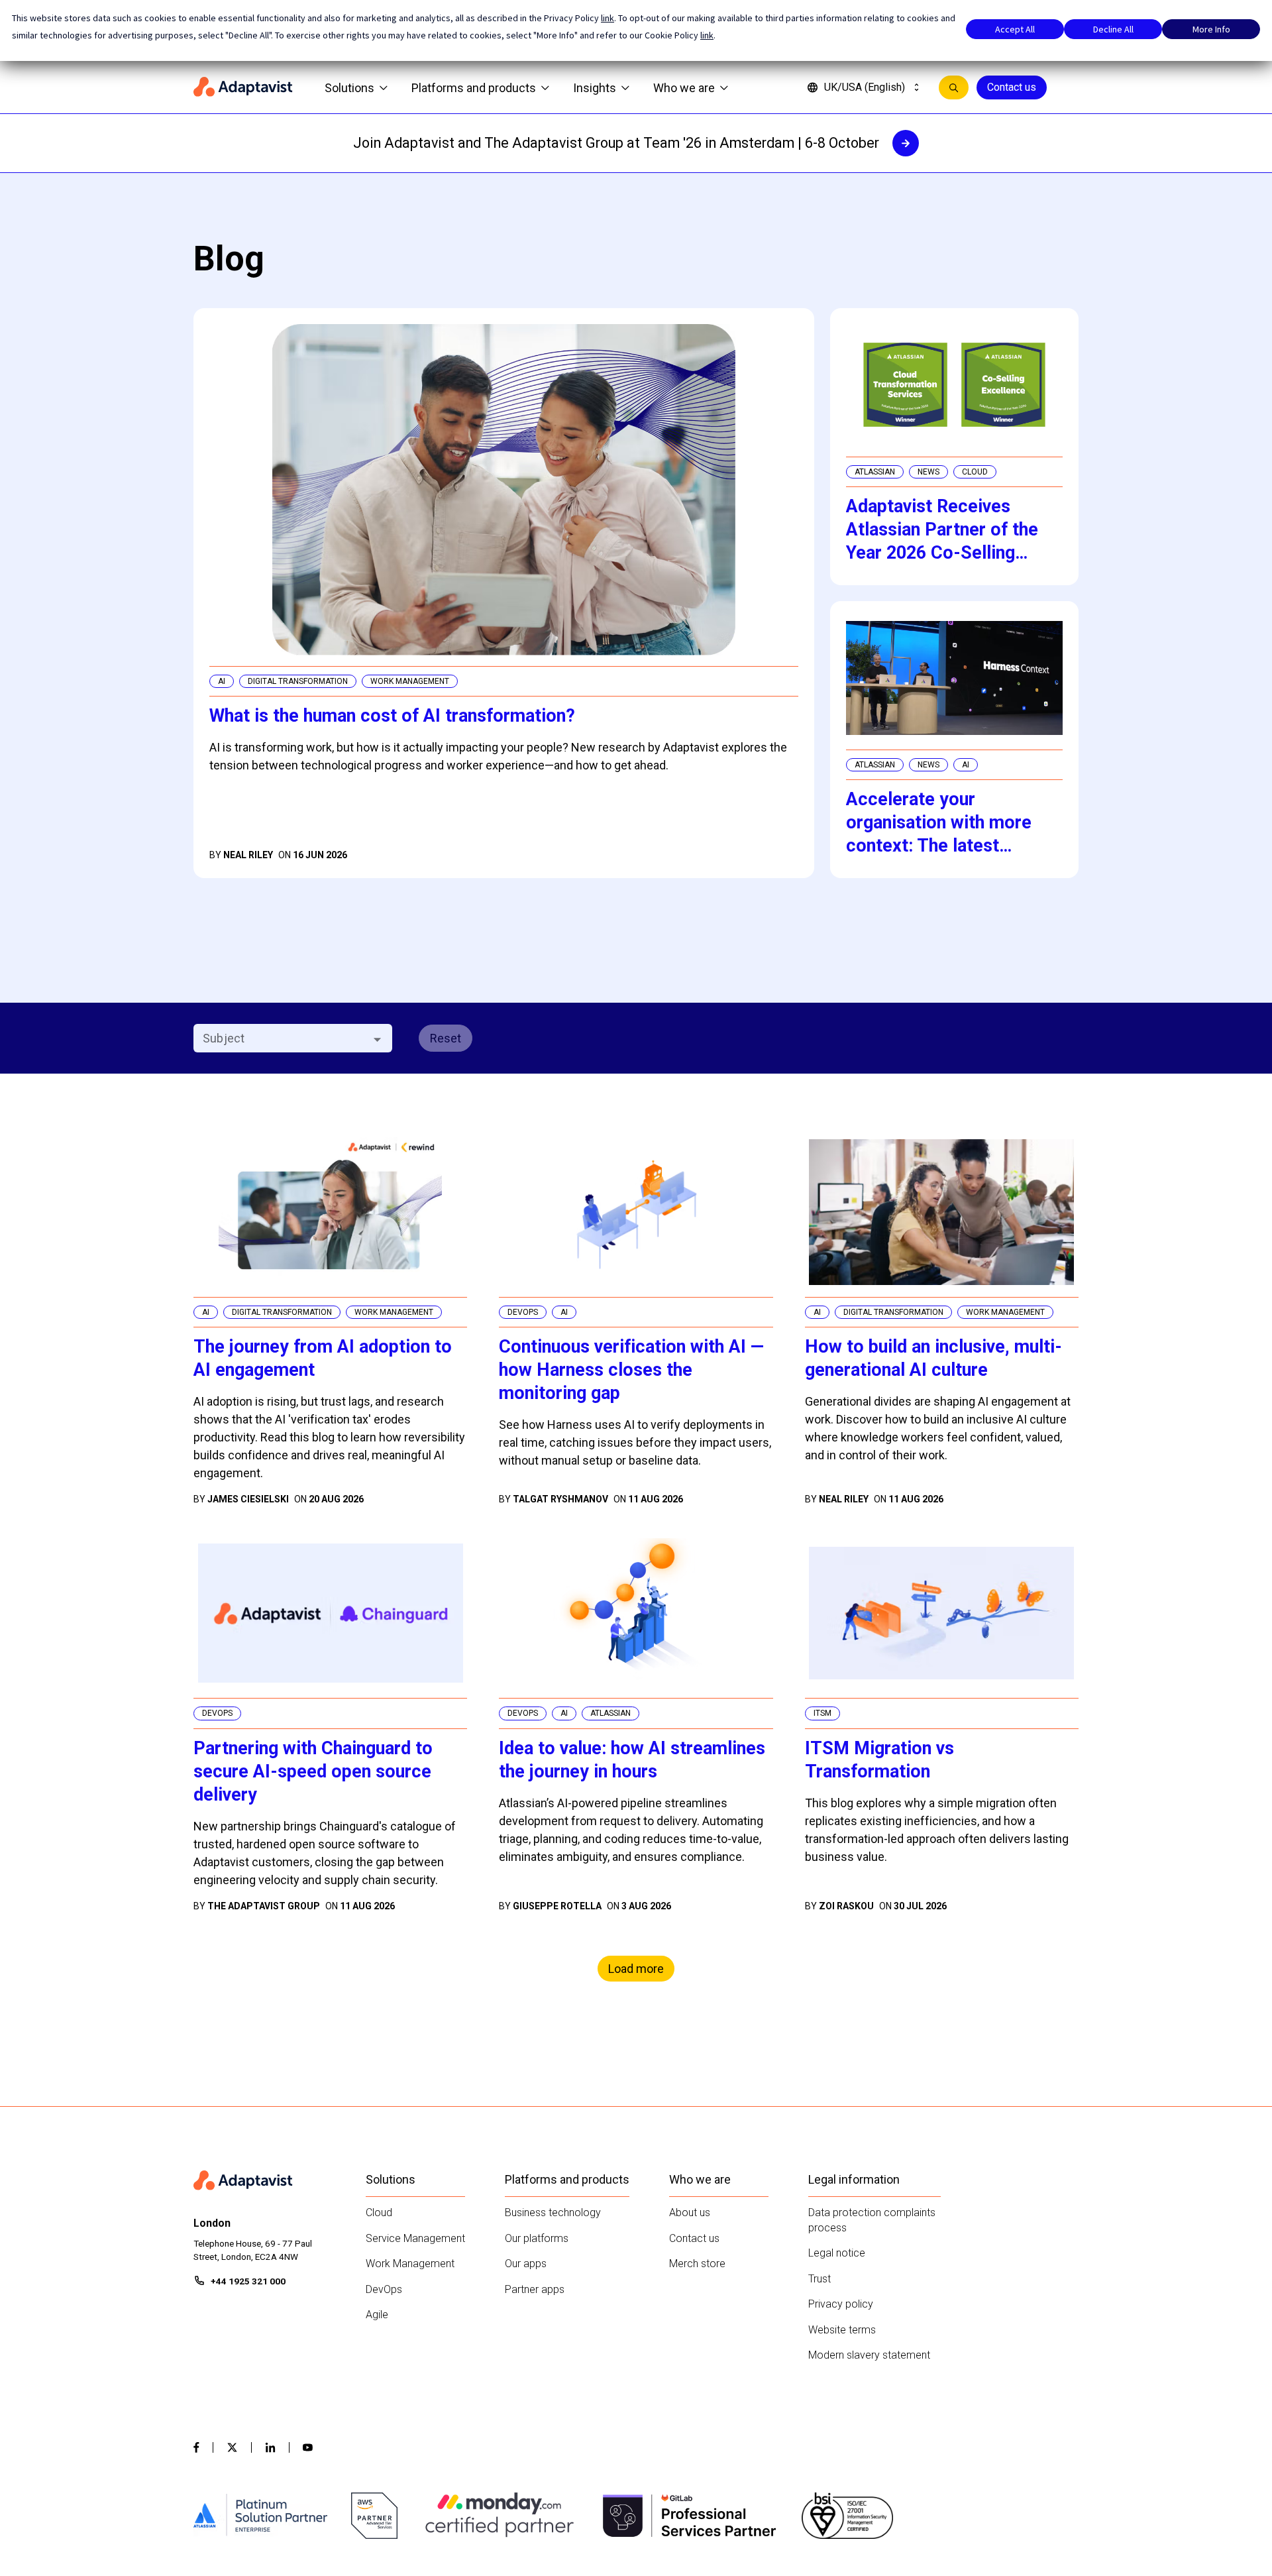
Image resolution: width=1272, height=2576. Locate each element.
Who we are (684, 88)
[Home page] (243, 87)
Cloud (379, 2212)
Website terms (842, 2330)
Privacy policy (841, 2304)
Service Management (415, 2238)
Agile (377, 2315)
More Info (1211, 29)
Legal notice (837, 2253)
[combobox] (282, 1038)
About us (690, 2212)
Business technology (553, 2212)
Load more (636, 1969)
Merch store (697, 2264)
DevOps (384, 2289)
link (608, 18)
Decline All (1113, 29)
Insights (595, 88)
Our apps (526, 2264)
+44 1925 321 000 (248, 2281)
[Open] (377, 1039)
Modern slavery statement (869, 2355)
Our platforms (537, 2238)
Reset (446, 1038)
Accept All (1015, 29)
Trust (820, 2279)
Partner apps (535, 2289)
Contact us (1012, 87)
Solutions (349, 88)
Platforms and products (474, 88)
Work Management (410, 2264)
